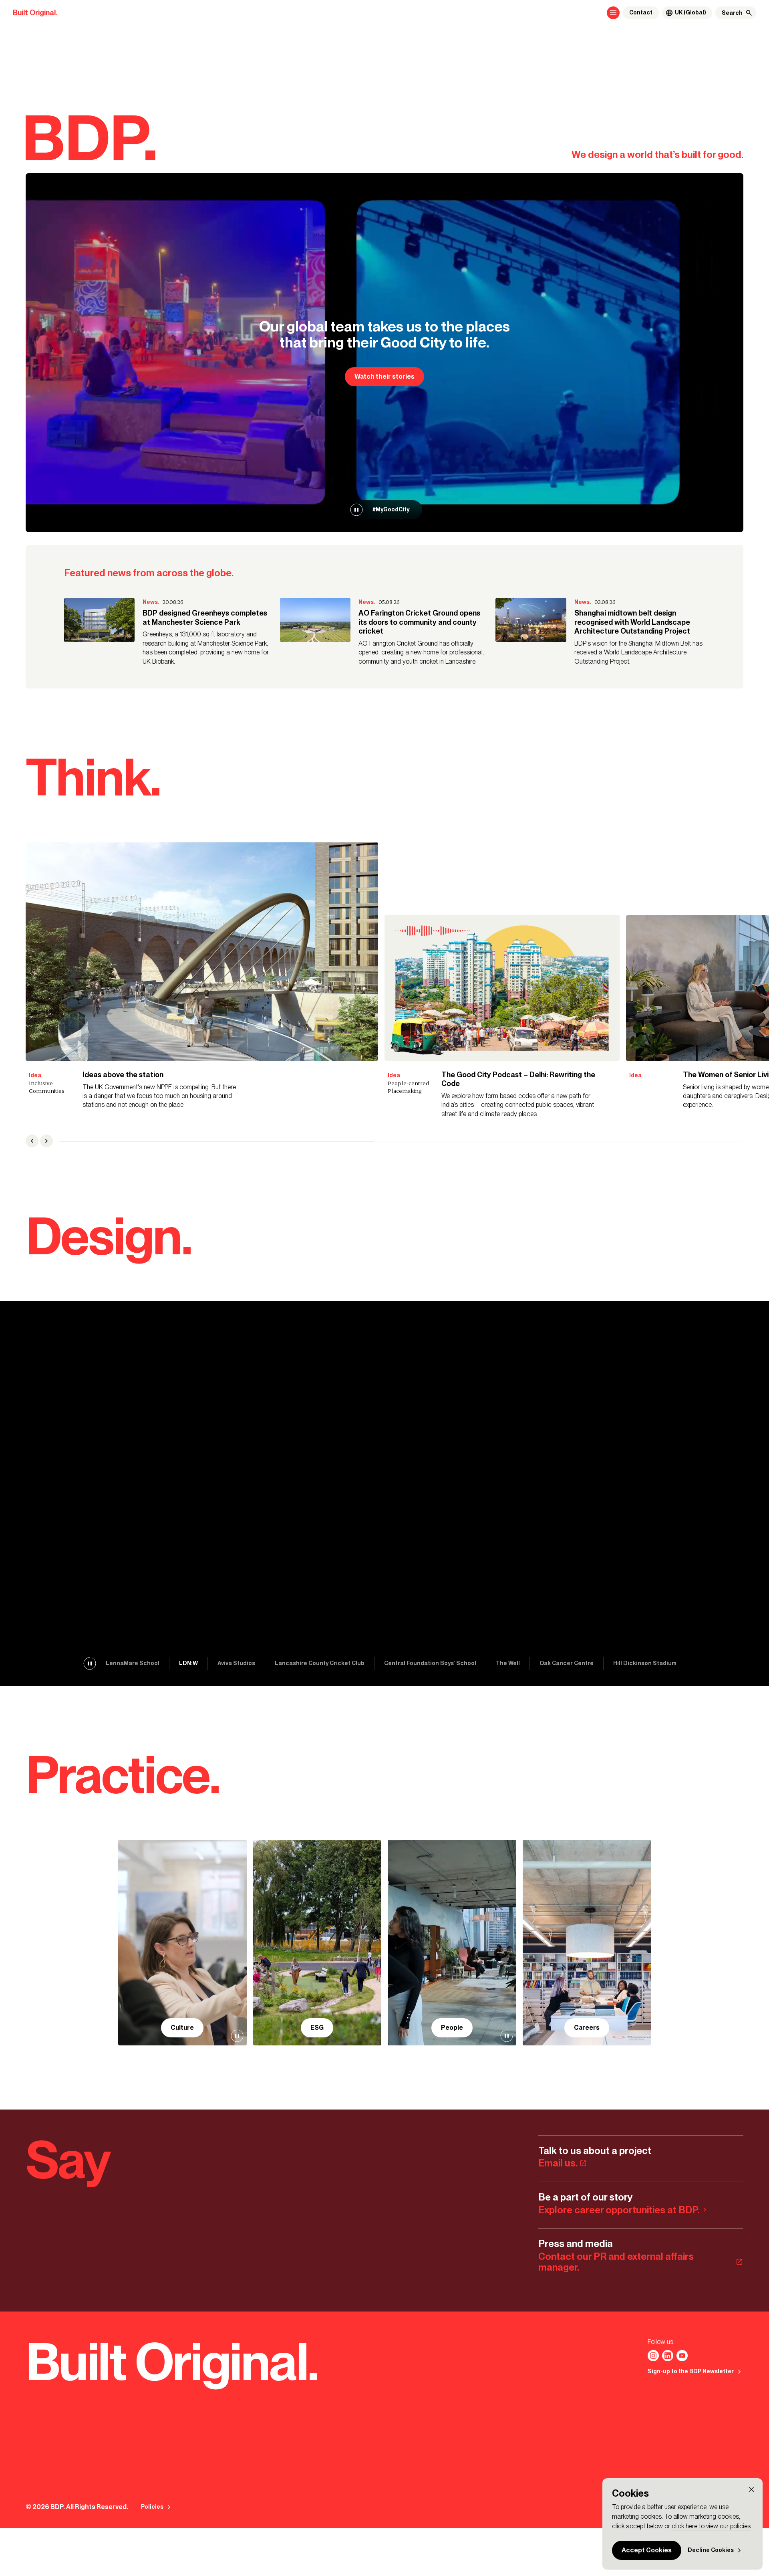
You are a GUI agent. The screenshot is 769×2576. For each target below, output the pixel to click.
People (452, 2028)
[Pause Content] (356, 510)
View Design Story (64, 1509)
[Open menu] (613, 13)
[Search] (749, 13)
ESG (317, 2028)
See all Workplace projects (156, 1509)
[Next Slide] (46, 1141)
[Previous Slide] (32, 1141)
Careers (587, 2028)
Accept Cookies (647, 2550)
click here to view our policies (711, 2526)
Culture (182, 2028)
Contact (641, 13)
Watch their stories (384, 377)
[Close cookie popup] (751, 2489)
